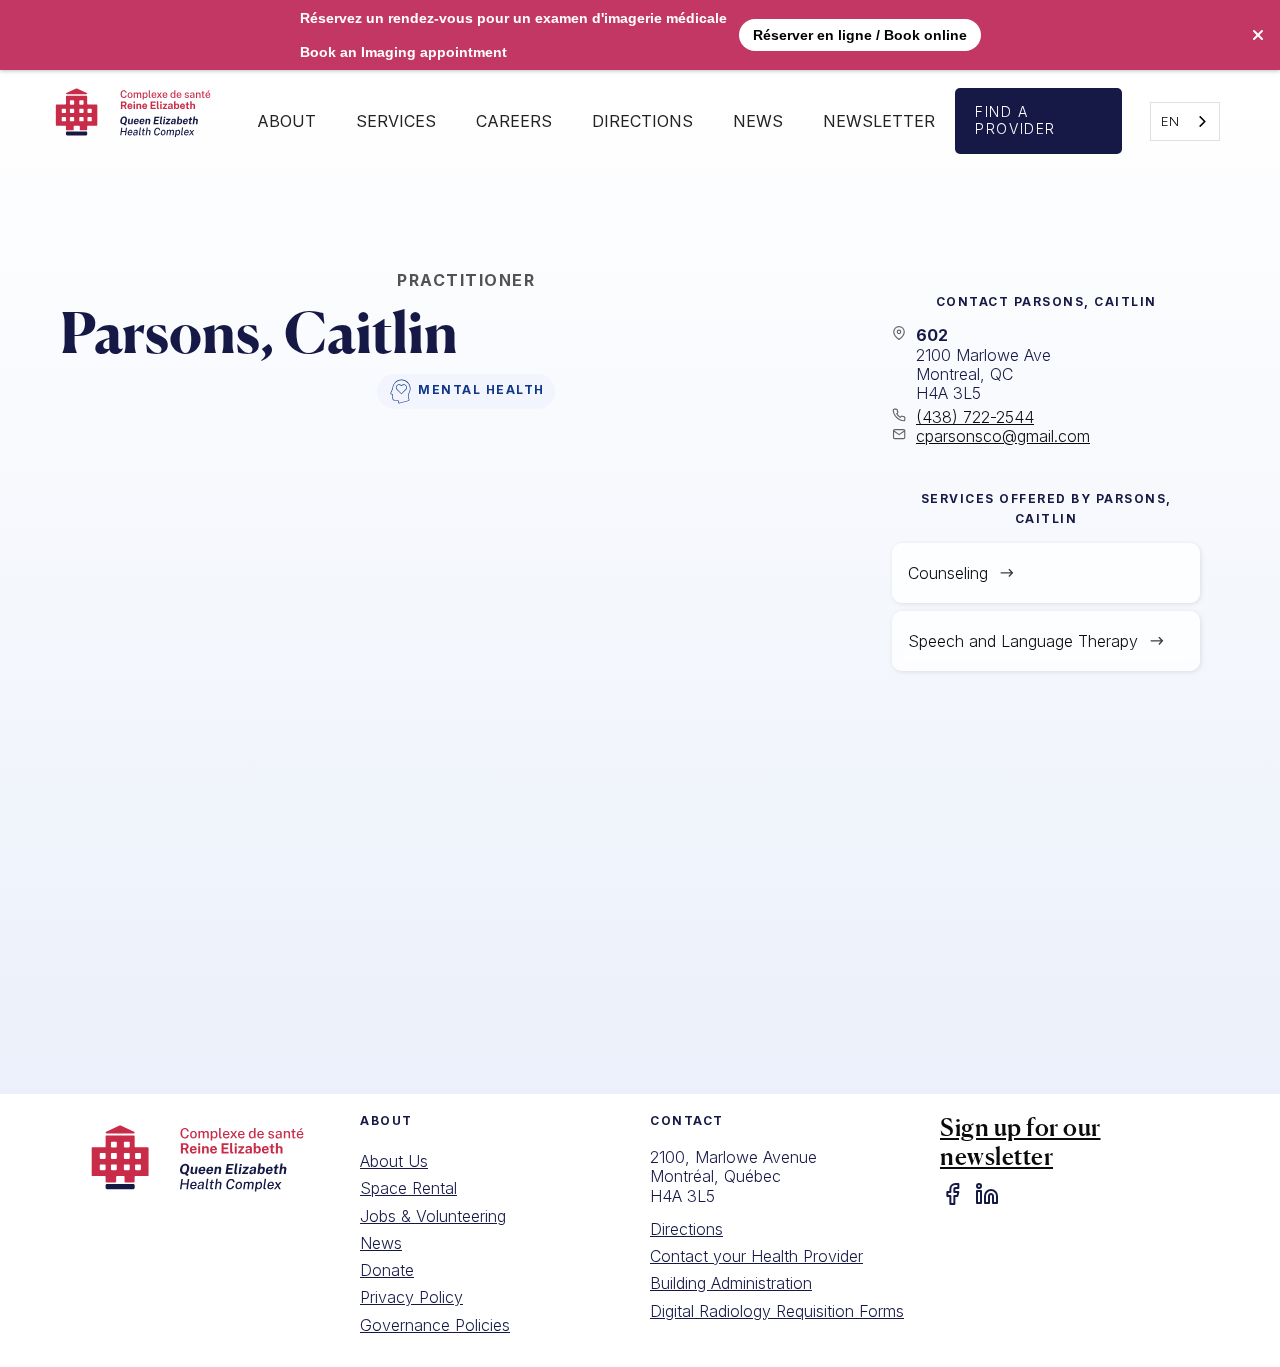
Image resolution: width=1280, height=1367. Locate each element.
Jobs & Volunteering (433, 1216)
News (758, 121)
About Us (394, 1161)
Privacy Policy (411, 1297)
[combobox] (1185, 121)
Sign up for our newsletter (1020, 1142)
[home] (138, 121)
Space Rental (408, 1188)
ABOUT (286, 121)
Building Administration (731, 1283)
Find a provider (1015, 120)
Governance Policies (435, 1325)
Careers (514, 121)
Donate (387, 1270)
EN (1170, 121)
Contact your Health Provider (756, 1256)
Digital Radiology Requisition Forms (777, 1311)
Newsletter (879, 121)
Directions (686, 1229)
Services (396, 121)
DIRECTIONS (642, 121)
